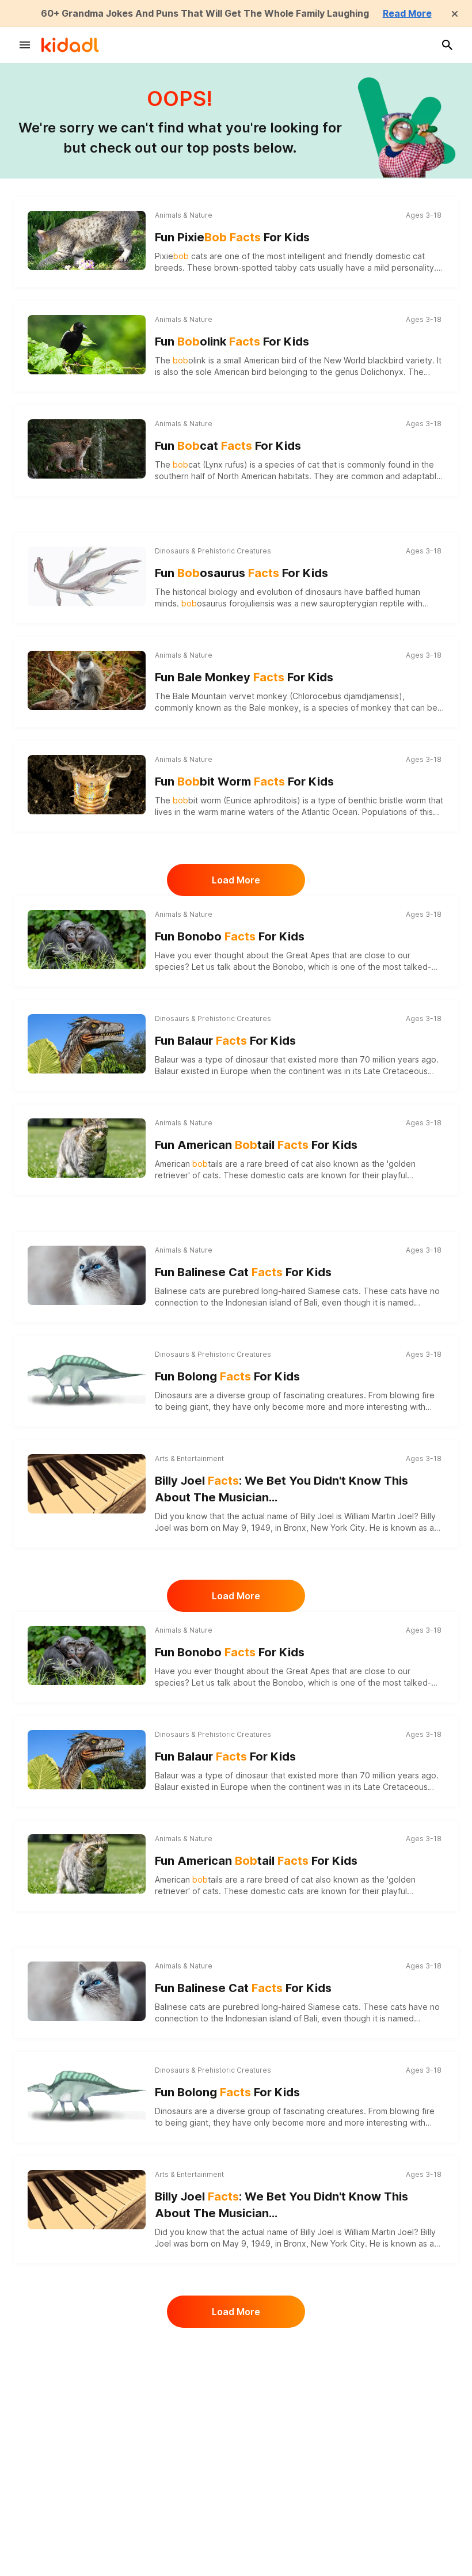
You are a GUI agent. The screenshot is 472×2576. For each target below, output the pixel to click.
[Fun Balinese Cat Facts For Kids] (87, 1274)
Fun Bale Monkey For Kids (244, 677)
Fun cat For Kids (228, 446)
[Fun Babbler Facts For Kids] (87, 2474)
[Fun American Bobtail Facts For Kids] (87, 1146)
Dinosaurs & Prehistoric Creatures (213, 551)
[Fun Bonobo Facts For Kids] (87, 938)
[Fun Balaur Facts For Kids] (87, 1044)
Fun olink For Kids (232, 342)
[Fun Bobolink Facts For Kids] (87, 343)
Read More (407, 13)
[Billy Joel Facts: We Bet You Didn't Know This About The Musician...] (87, 1484)
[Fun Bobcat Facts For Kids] (87, 447)
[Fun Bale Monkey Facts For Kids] (87, 679)
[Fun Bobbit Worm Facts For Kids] (87, 783)
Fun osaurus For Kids (241, 573)
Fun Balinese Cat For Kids (243, 1272)
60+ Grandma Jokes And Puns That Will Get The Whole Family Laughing (205, 13)
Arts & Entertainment (189, 1458)
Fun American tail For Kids (256, 1145)
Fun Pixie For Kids (232, 237)
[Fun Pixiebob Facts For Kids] (87, 239)
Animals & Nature (184, 215)
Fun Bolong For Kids (227, 1376)
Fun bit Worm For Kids (244, 781)
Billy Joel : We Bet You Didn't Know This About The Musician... (281, 1489)
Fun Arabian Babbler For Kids (254, 2368)
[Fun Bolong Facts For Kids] (87, 1379)
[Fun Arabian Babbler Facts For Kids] (87, 2370)
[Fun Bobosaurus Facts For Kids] (87, 576)
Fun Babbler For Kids (230, 2472)
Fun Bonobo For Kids (230, 936)
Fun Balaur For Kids (225, 1041)
